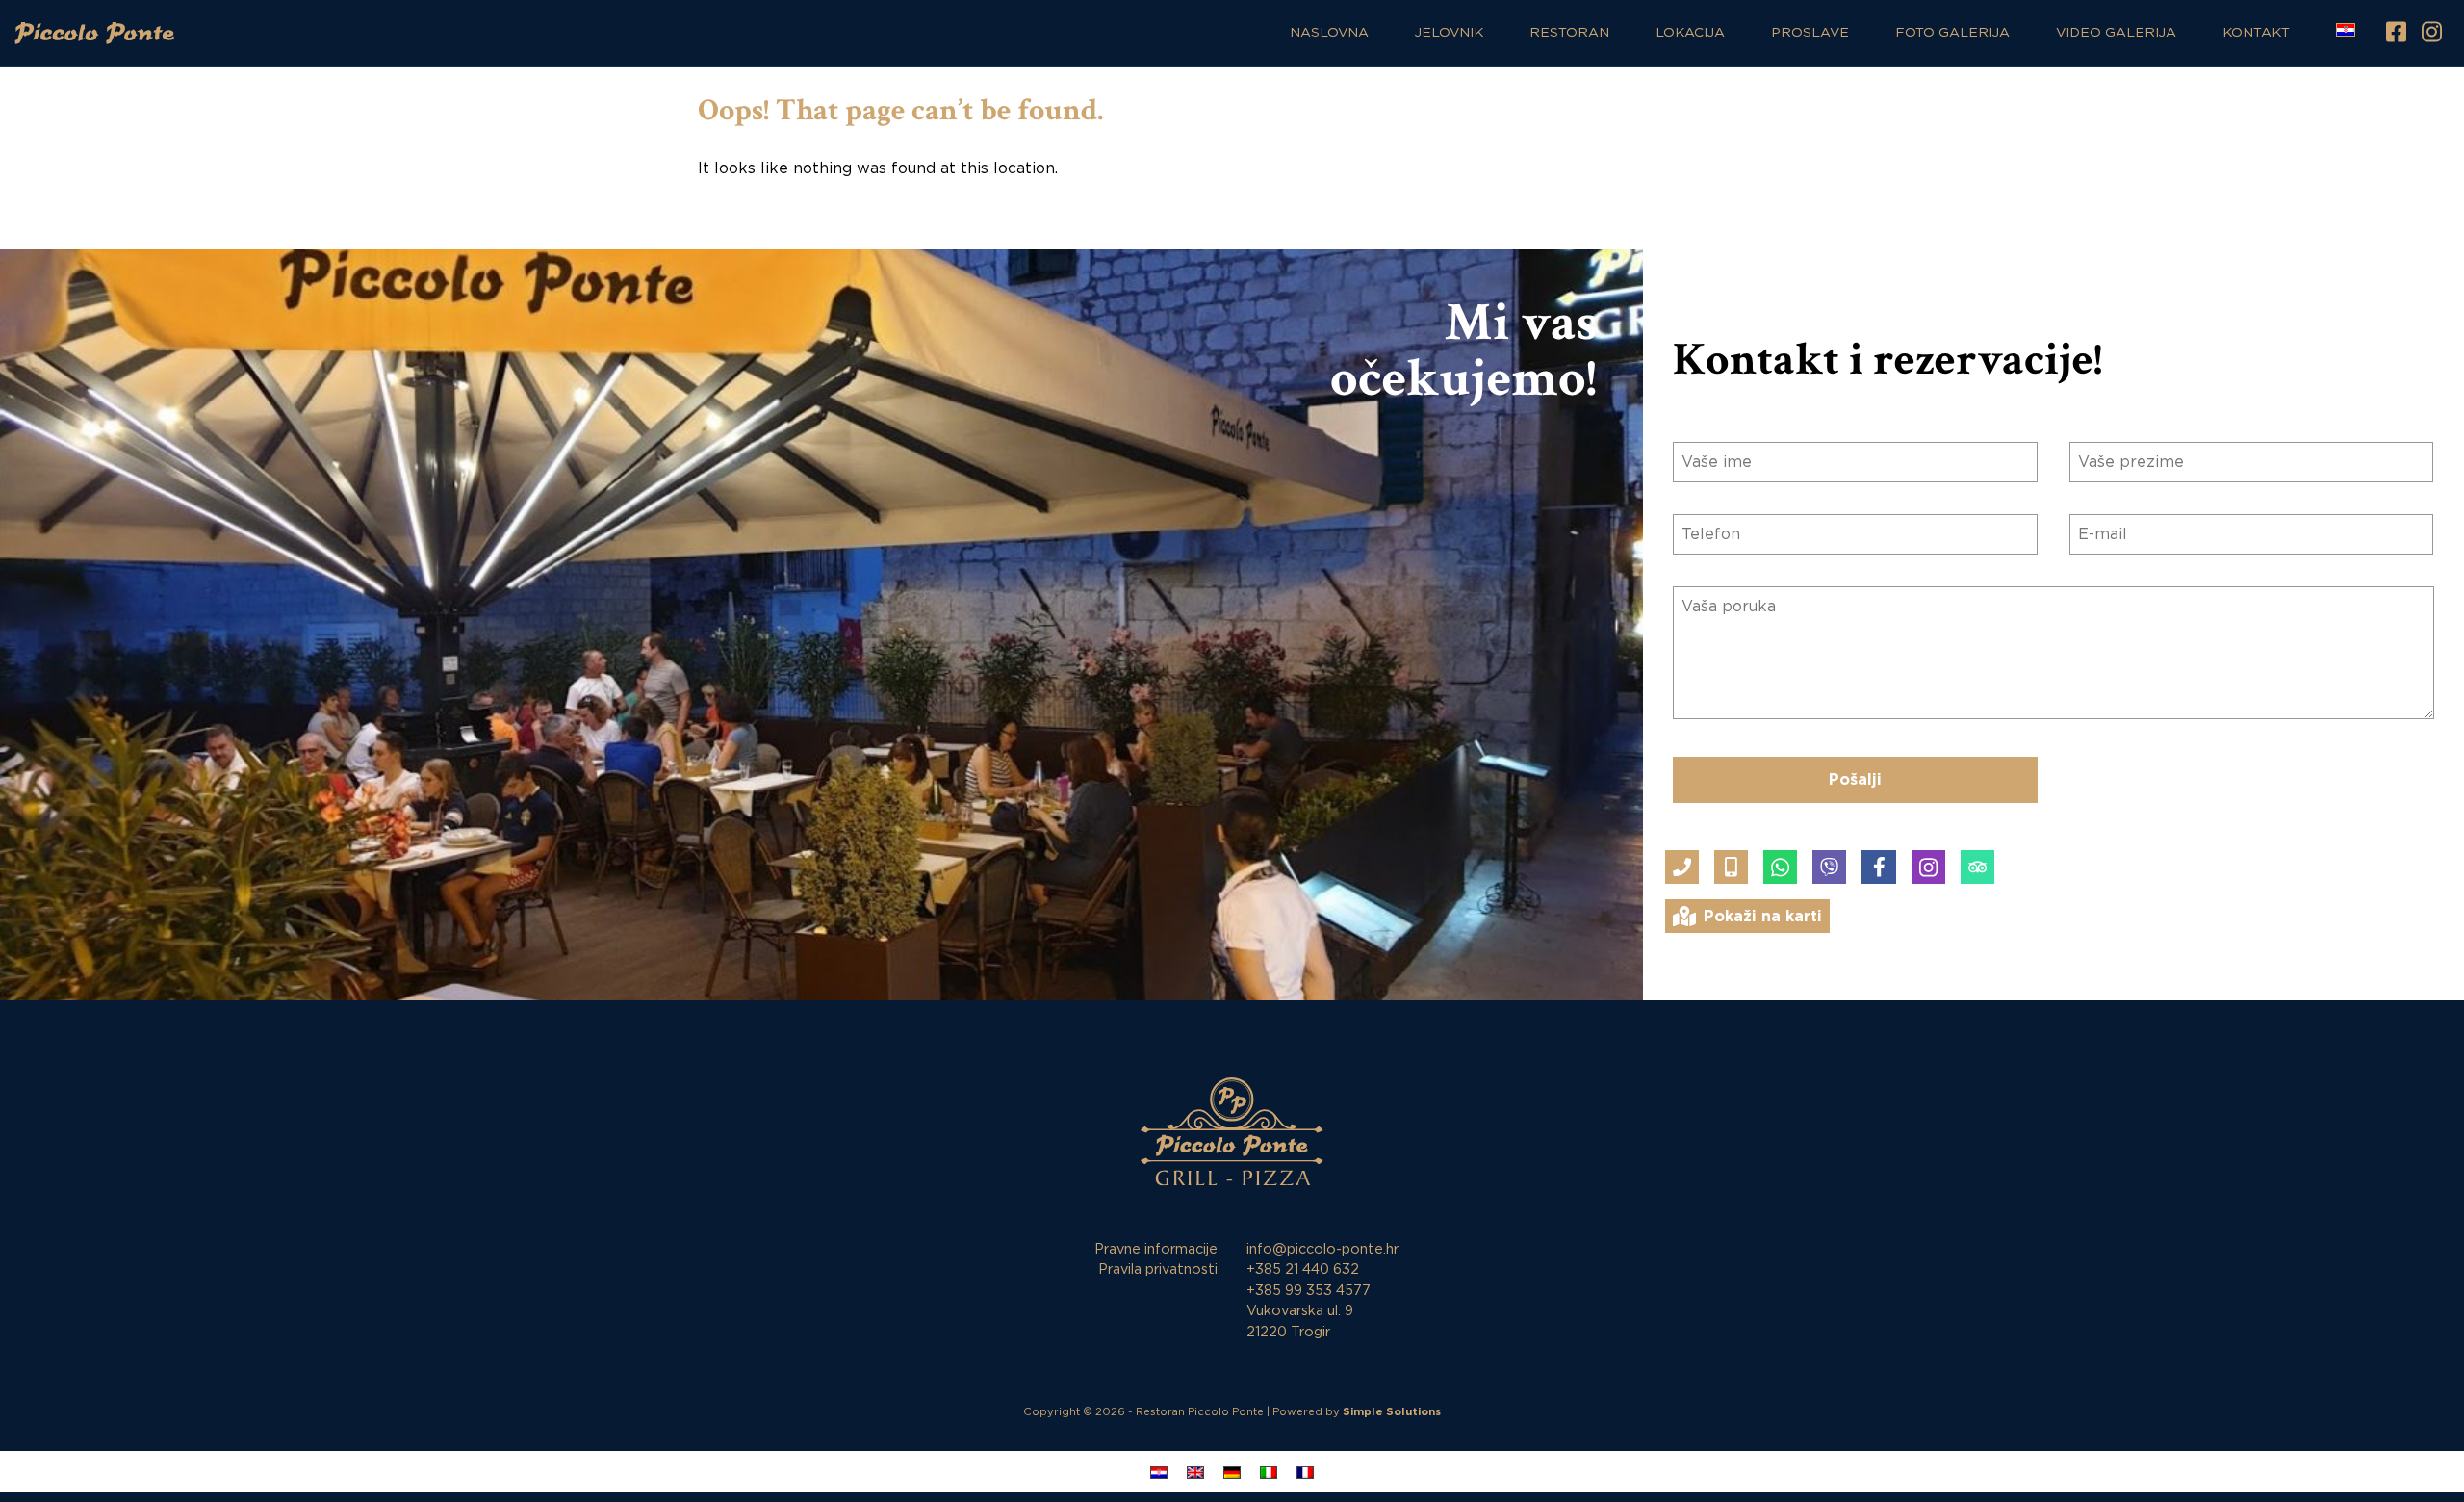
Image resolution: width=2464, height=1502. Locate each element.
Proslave (1810, 33)
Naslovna (1329, 33)
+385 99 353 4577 (1309, 1291)
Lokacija (1690, 33)
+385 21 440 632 (1303, 1269)
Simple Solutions (1392, 1412)
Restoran (1569, 33)
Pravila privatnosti (1158, 1269)
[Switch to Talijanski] (1269, 1472)
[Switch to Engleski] (1195, 1472)
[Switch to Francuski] (1305, 1472)
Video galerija (2116, 33)
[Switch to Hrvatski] (1159, 1472)
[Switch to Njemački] (1232, 1472)
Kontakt (2256, 33)
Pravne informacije (1156, 1249)
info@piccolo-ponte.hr (1322, 1249)
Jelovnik (1449, 33)
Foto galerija (1952, 33)
